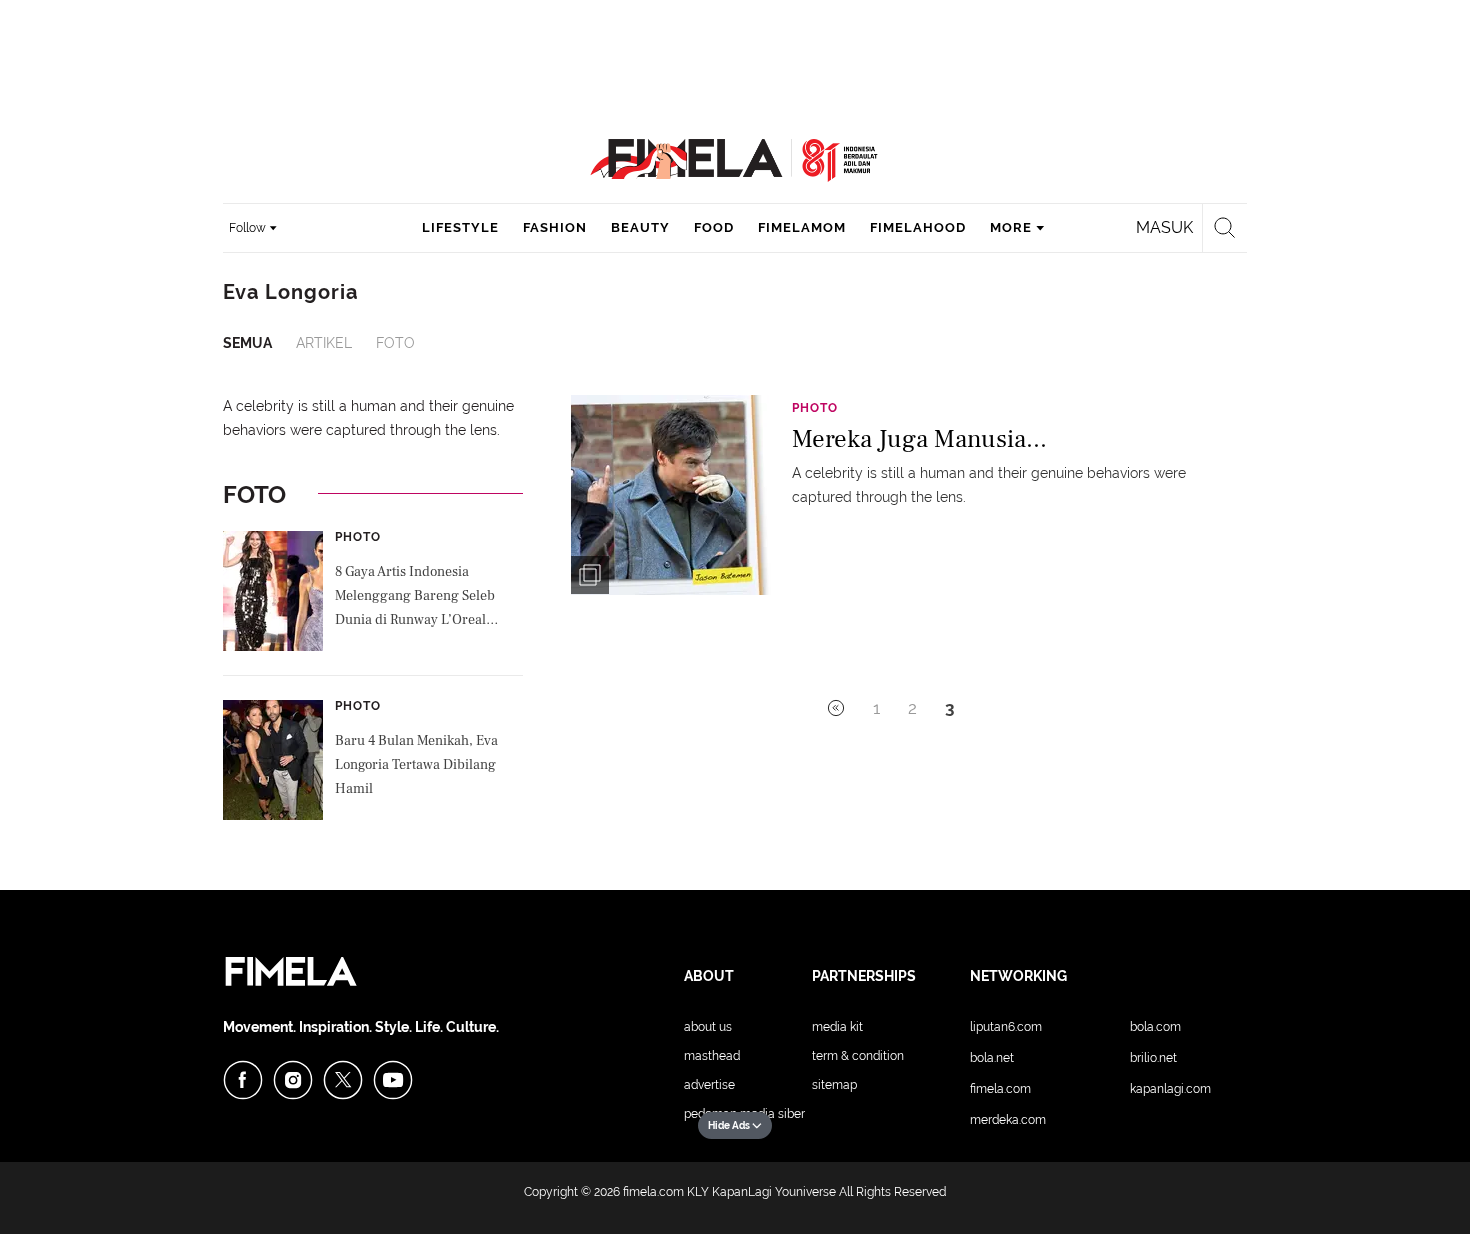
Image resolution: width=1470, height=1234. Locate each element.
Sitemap (834, 1085)
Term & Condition (858, 1056)
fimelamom (802, 227)
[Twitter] (343, 1080)
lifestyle (460, 227)
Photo (358, 537)
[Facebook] (243, 1080)
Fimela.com (1000, 1089)
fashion (555, 227)
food (714, 227)
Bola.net (992, 1058)
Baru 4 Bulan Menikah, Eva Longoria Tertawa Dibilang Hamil (416, 765)
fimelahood (918, 227)
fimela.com (653, 1192)
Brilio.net (1153, 1058)
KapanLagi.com (1170, 1089)
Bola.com (1155, 1027)
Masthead (712, 1056)
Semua (247, 343)
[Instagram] (293, 1080)
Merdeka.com (1008, 1120)
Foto (395, 343)
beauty (640, 227)
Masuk (1164, 227)
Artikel (324, 343)
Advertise (709, 1085)
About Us (708, 1027)
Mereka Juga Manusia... (919, 439)
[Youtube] (393, 1080)
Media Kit (837, 1027)
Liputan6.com (1006, 1027)
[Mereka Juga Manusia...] (671, 494)
